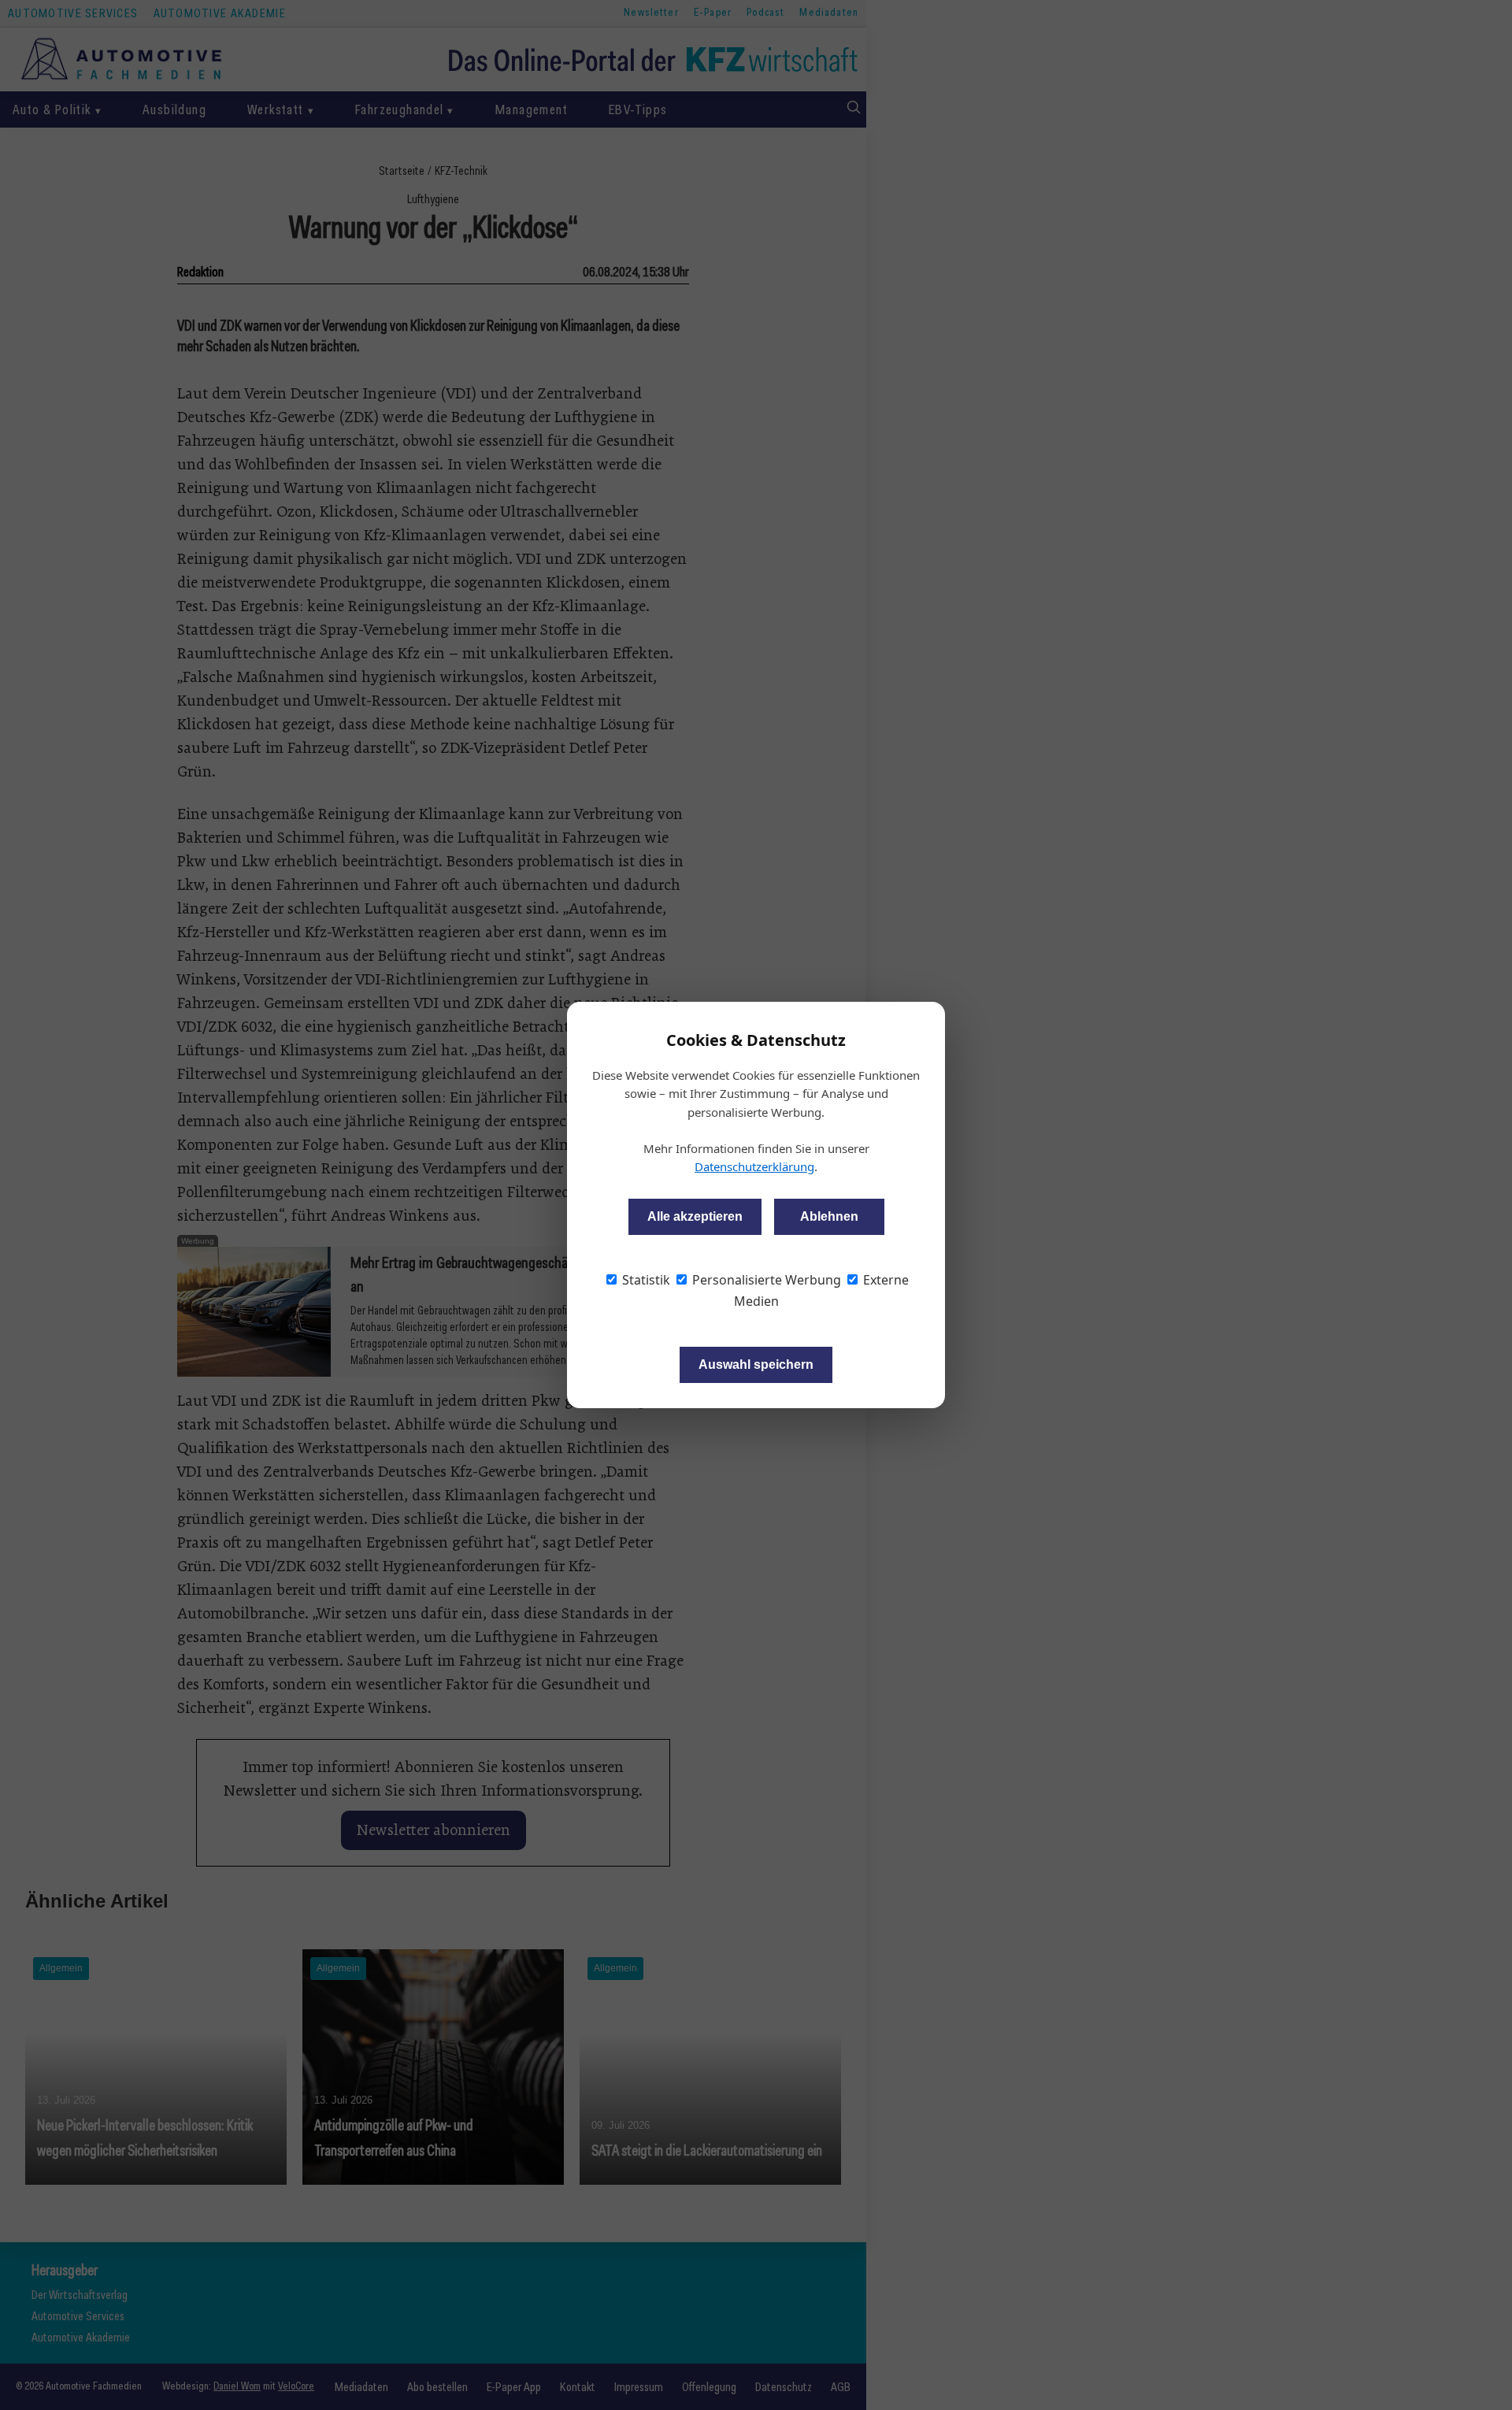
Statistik (645, 1280)
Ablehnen (829, 1216)
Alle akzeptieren (695, 1216)
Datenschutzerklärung (754, 1166)
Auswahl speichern (756, 1364)
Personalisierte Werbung (765, 1280)
